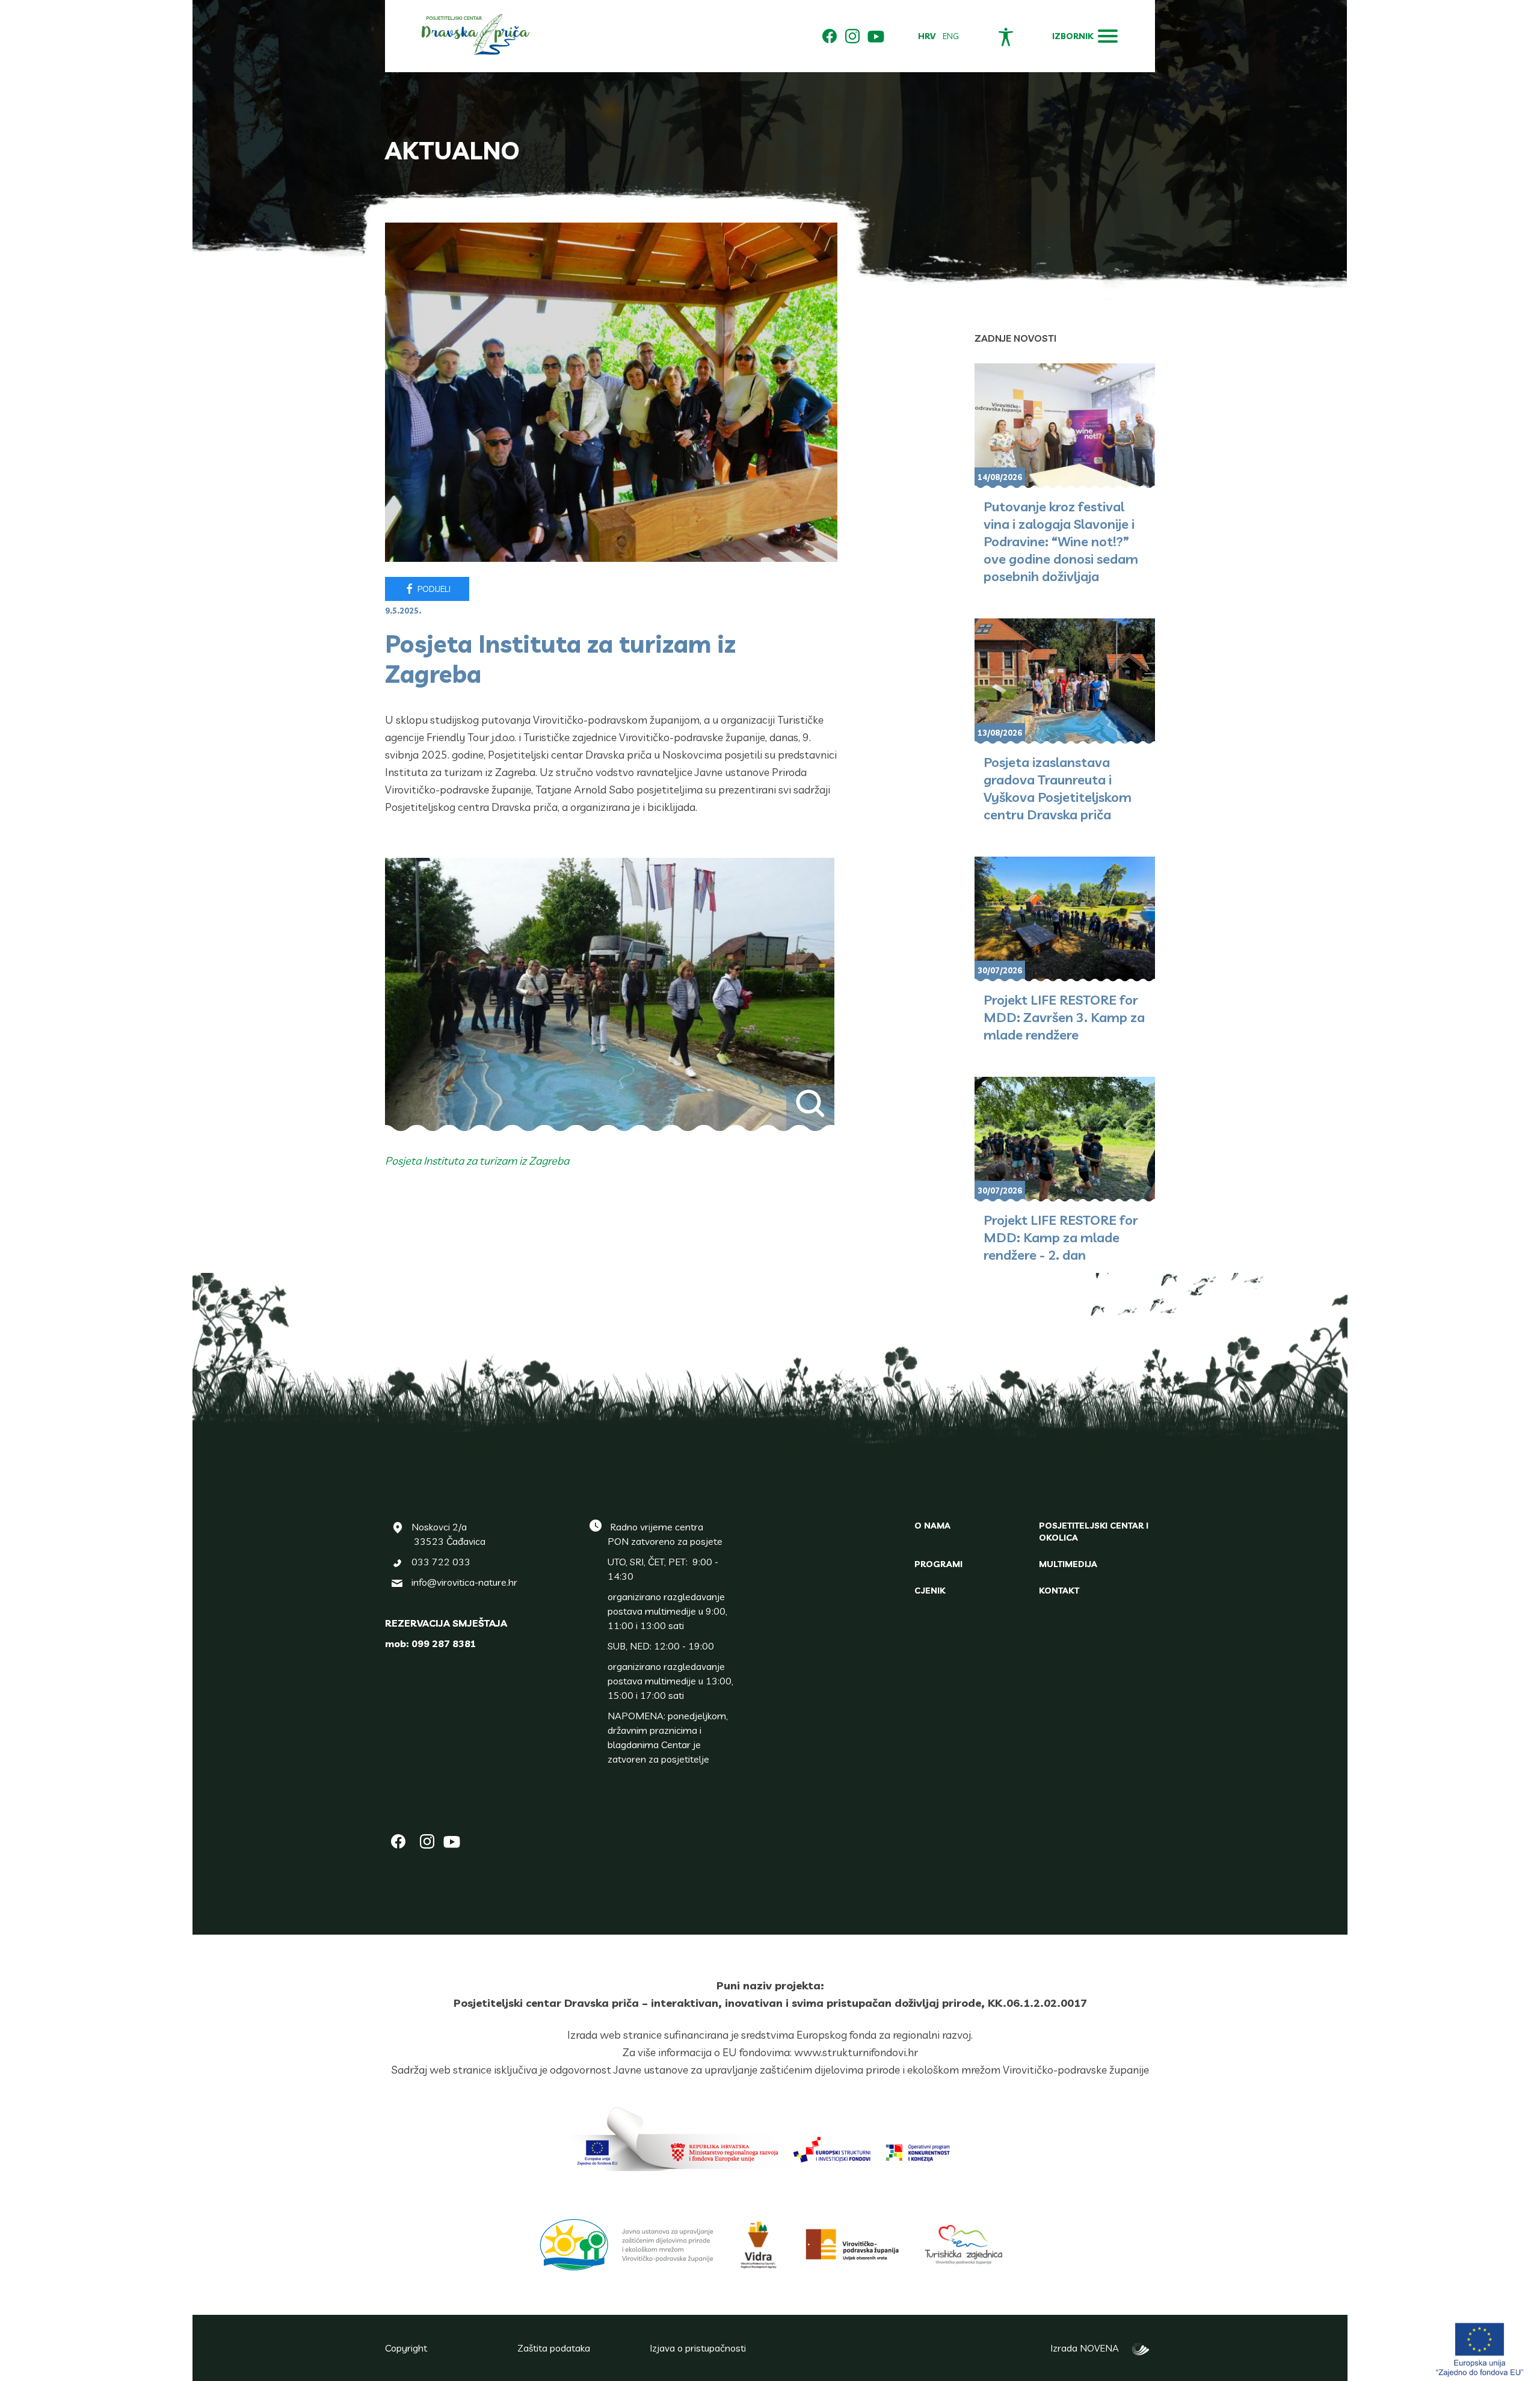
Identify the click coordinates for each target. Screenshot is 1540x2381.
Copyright (406, 2348)
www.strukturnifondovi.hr (856, 2052)
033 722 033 (441, 1562)
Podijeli (433, 589)
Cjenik (930, 1591)
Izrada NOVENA (1088, 2348)
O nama (932, 1526)
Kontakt (1059, 1591)
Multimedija (1068, 1564)
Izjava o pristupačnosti (698, 2348)
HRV (927, 36)
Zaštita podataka (554, 2348)
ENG (951, 36)
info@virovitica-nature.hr (464, 1582)
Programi (938, 1564)
